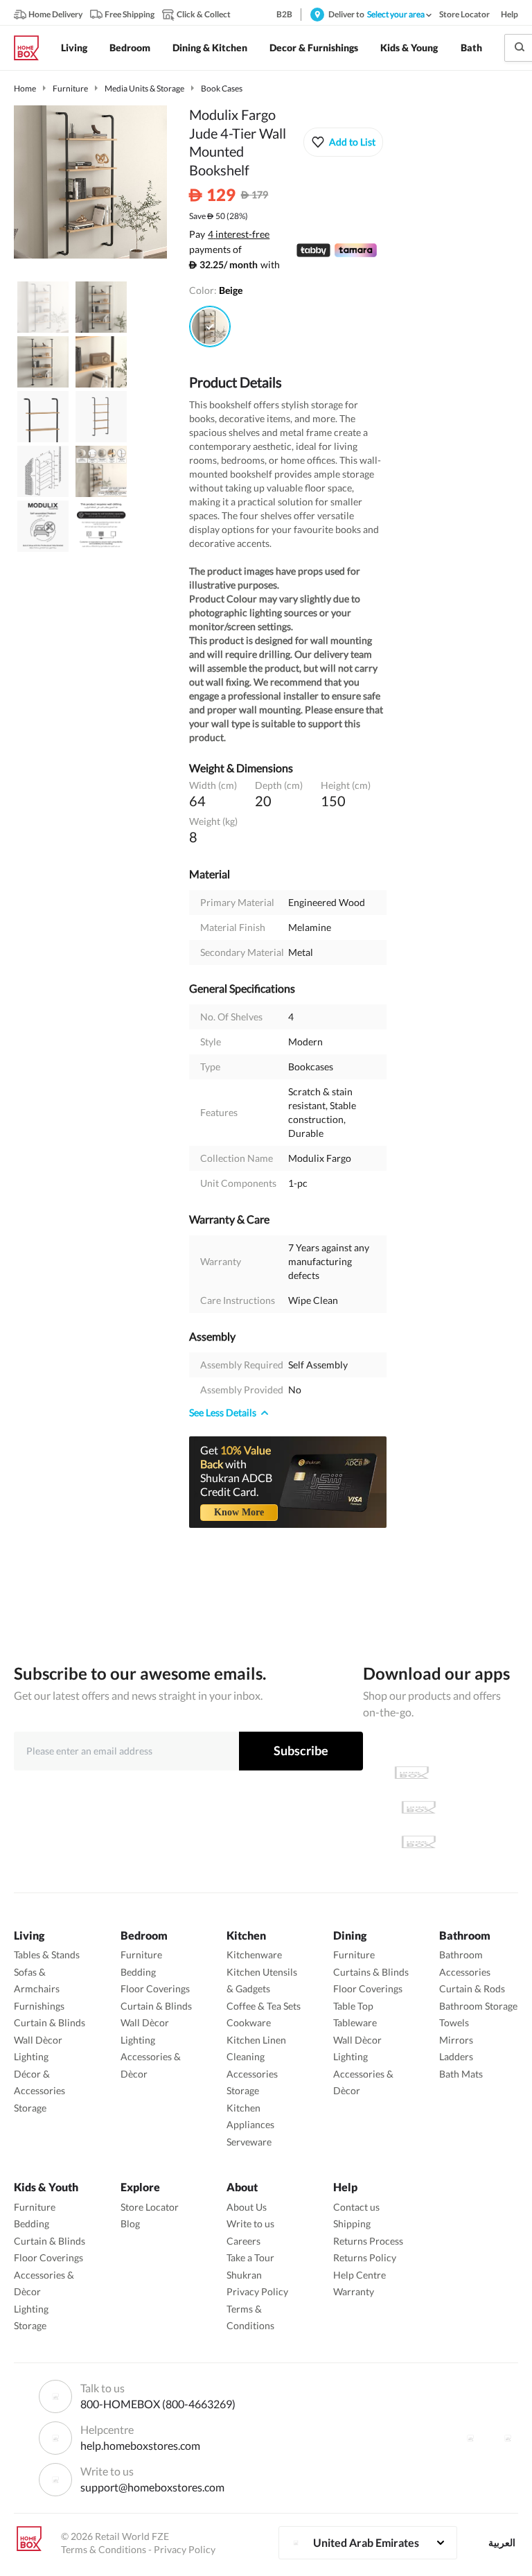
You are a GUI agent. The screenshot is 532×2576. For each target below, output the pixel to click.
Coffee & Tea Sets (264, 2006)
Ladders (456, 2056)
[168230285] (210, 327)
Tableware (355, 2022)
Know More (239, 1512)
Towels (454, 2022)
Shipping (352, 2223)
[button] (343, 142)
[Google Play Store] (418, 1807)
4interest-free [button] (239, 235)
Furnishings (39, 2006)
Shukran (244, 2275)
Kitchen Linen (256, 2040)
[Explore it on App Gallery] (418, 1842)
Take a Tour (250, 2257)
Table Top (353, 2006)
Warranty (354, 2291)
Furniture (70, 88)
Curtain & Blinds (50, 2022)
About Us (247, 2207)
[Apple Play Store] (411, 1773)
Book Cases (222, 88)
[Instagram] (508, 2438)
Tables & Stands (47, 1955)
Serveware (249, 2142)
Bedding (138, 1972)
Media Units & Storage (144, 88)
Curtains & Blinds (371, 1972)
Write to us (250, 2223)
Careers (243, 2241)
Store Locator (150, 2207)
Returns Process (368, 2241)
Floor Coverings (155, 1988)
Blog (130, 2223)
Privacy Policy (257, 2291)
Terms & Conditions (104, 2549)
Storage (30, 2108)
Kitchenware (254, 1955)
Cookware (249, 2022)
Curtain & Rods (472, 1988)
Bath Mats (461, 2074)
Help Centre (360, 2275)
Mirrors (456, 2040)
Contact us (356, 2207)
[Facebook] (470, 2438)
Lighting (31, 2056)
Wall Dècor (38, 2040)
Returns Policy (365, 2257)
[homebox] (32, 48)
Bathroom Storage (478, 2006)
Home (25, 88)
